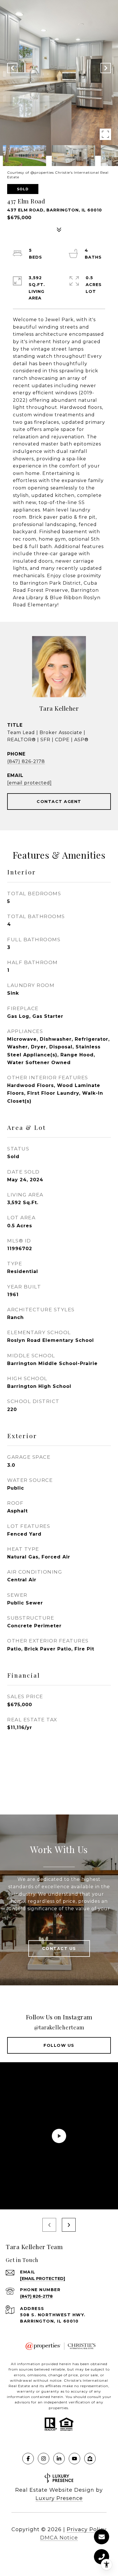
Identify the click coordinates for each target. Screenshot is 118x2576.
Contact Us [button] (59, 1949)
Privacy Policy (87, 2529)
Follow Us (59, 2045)
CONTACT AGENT (59, 802)
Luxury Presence (59, 2498)
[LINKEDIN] (59, 2459)
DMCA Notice (59, 2538)
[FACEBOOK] (28, 2459)
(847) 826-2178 (26, 761)
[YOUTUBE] (74, 2459)
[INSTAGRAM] (44, 2459)
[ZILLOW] (90, 2459)
